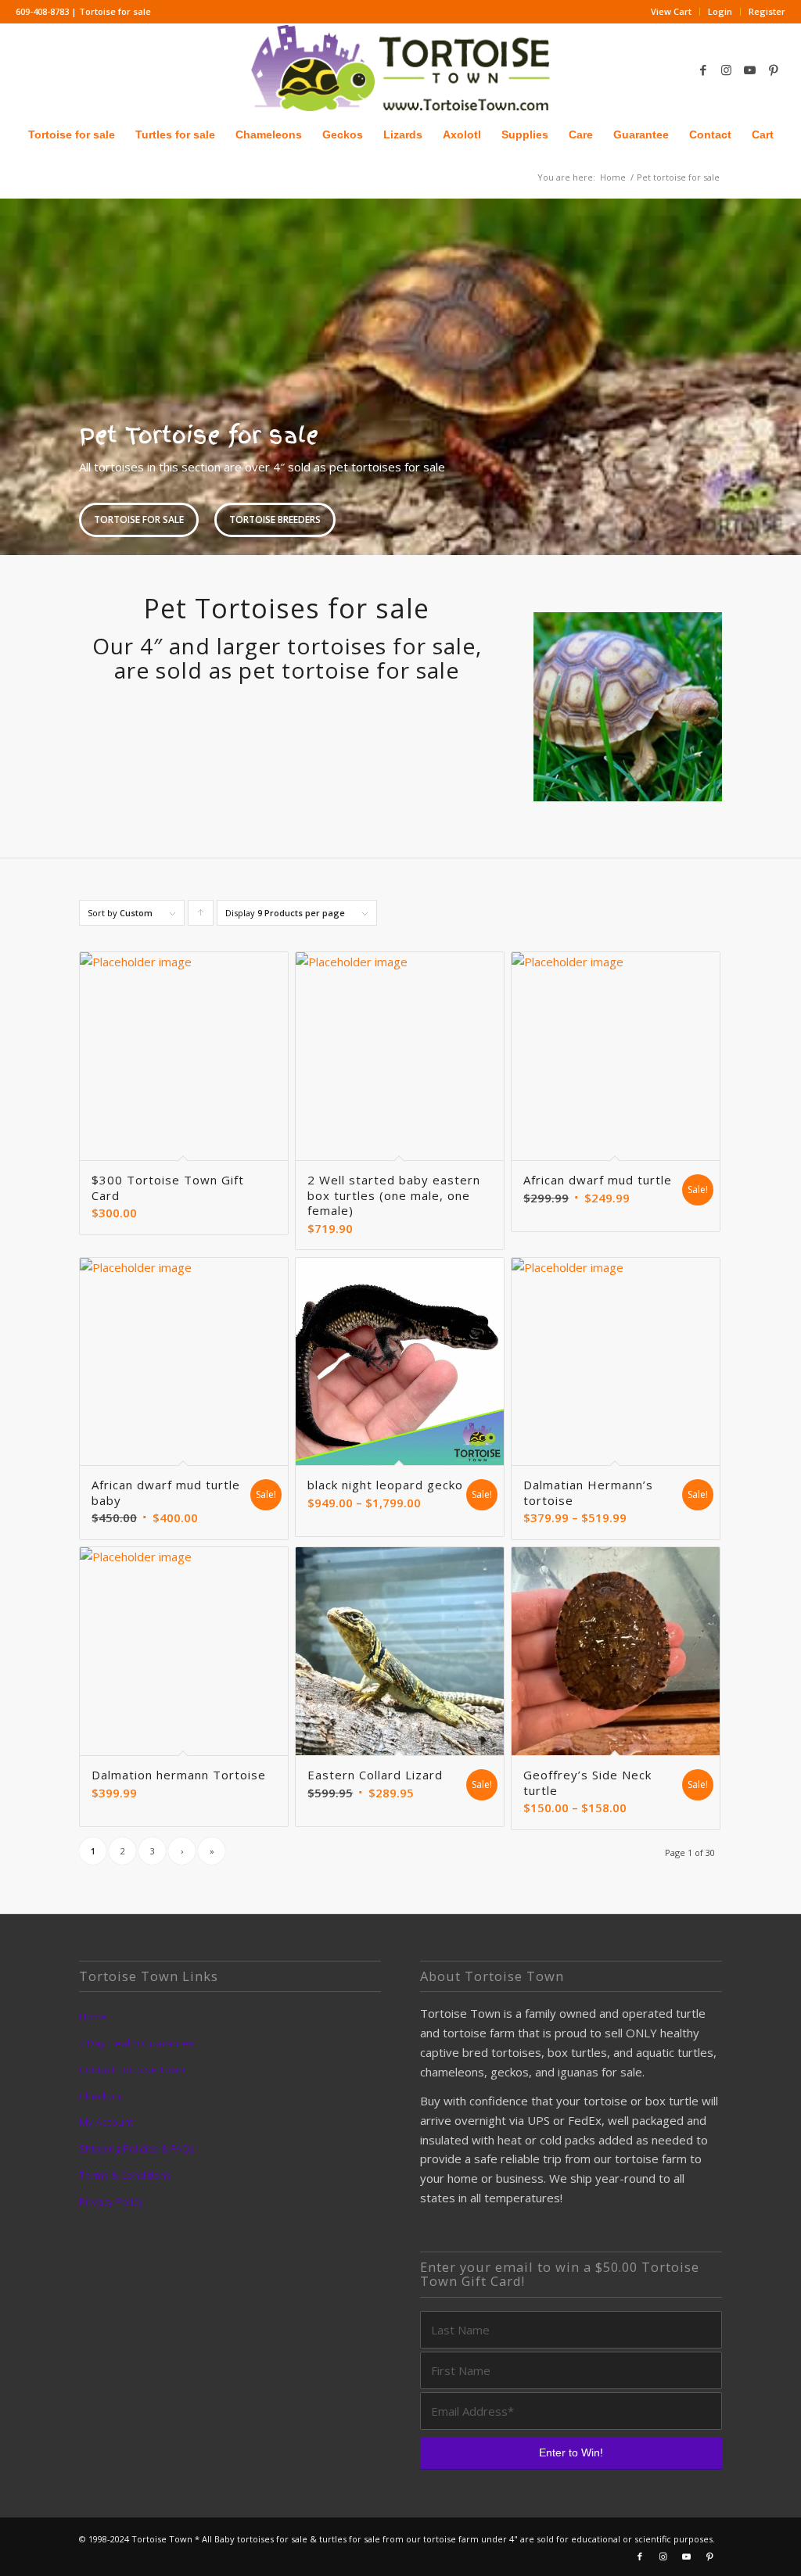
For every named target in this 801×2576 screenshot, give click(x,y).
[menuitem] (672, 12)
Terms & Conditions (125, 2175)
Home (93, 2016)
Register (767, 11)
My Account (106, 2122)
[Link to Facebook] (703, 70)
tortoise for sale (139, 519)
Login (720, 11)
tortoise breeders (275, 519)
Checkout (101, 2096)
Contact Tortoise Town (132, 2069)
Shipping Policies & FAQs (137, 2148)
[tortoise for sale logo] (400, 69)
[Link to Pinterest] (774, 70)
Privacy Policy (111, 2202)
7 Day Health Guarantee (136, 2043)
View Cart (671, 11)
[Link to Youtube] (750, 70)
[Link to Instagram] (727, 70)
